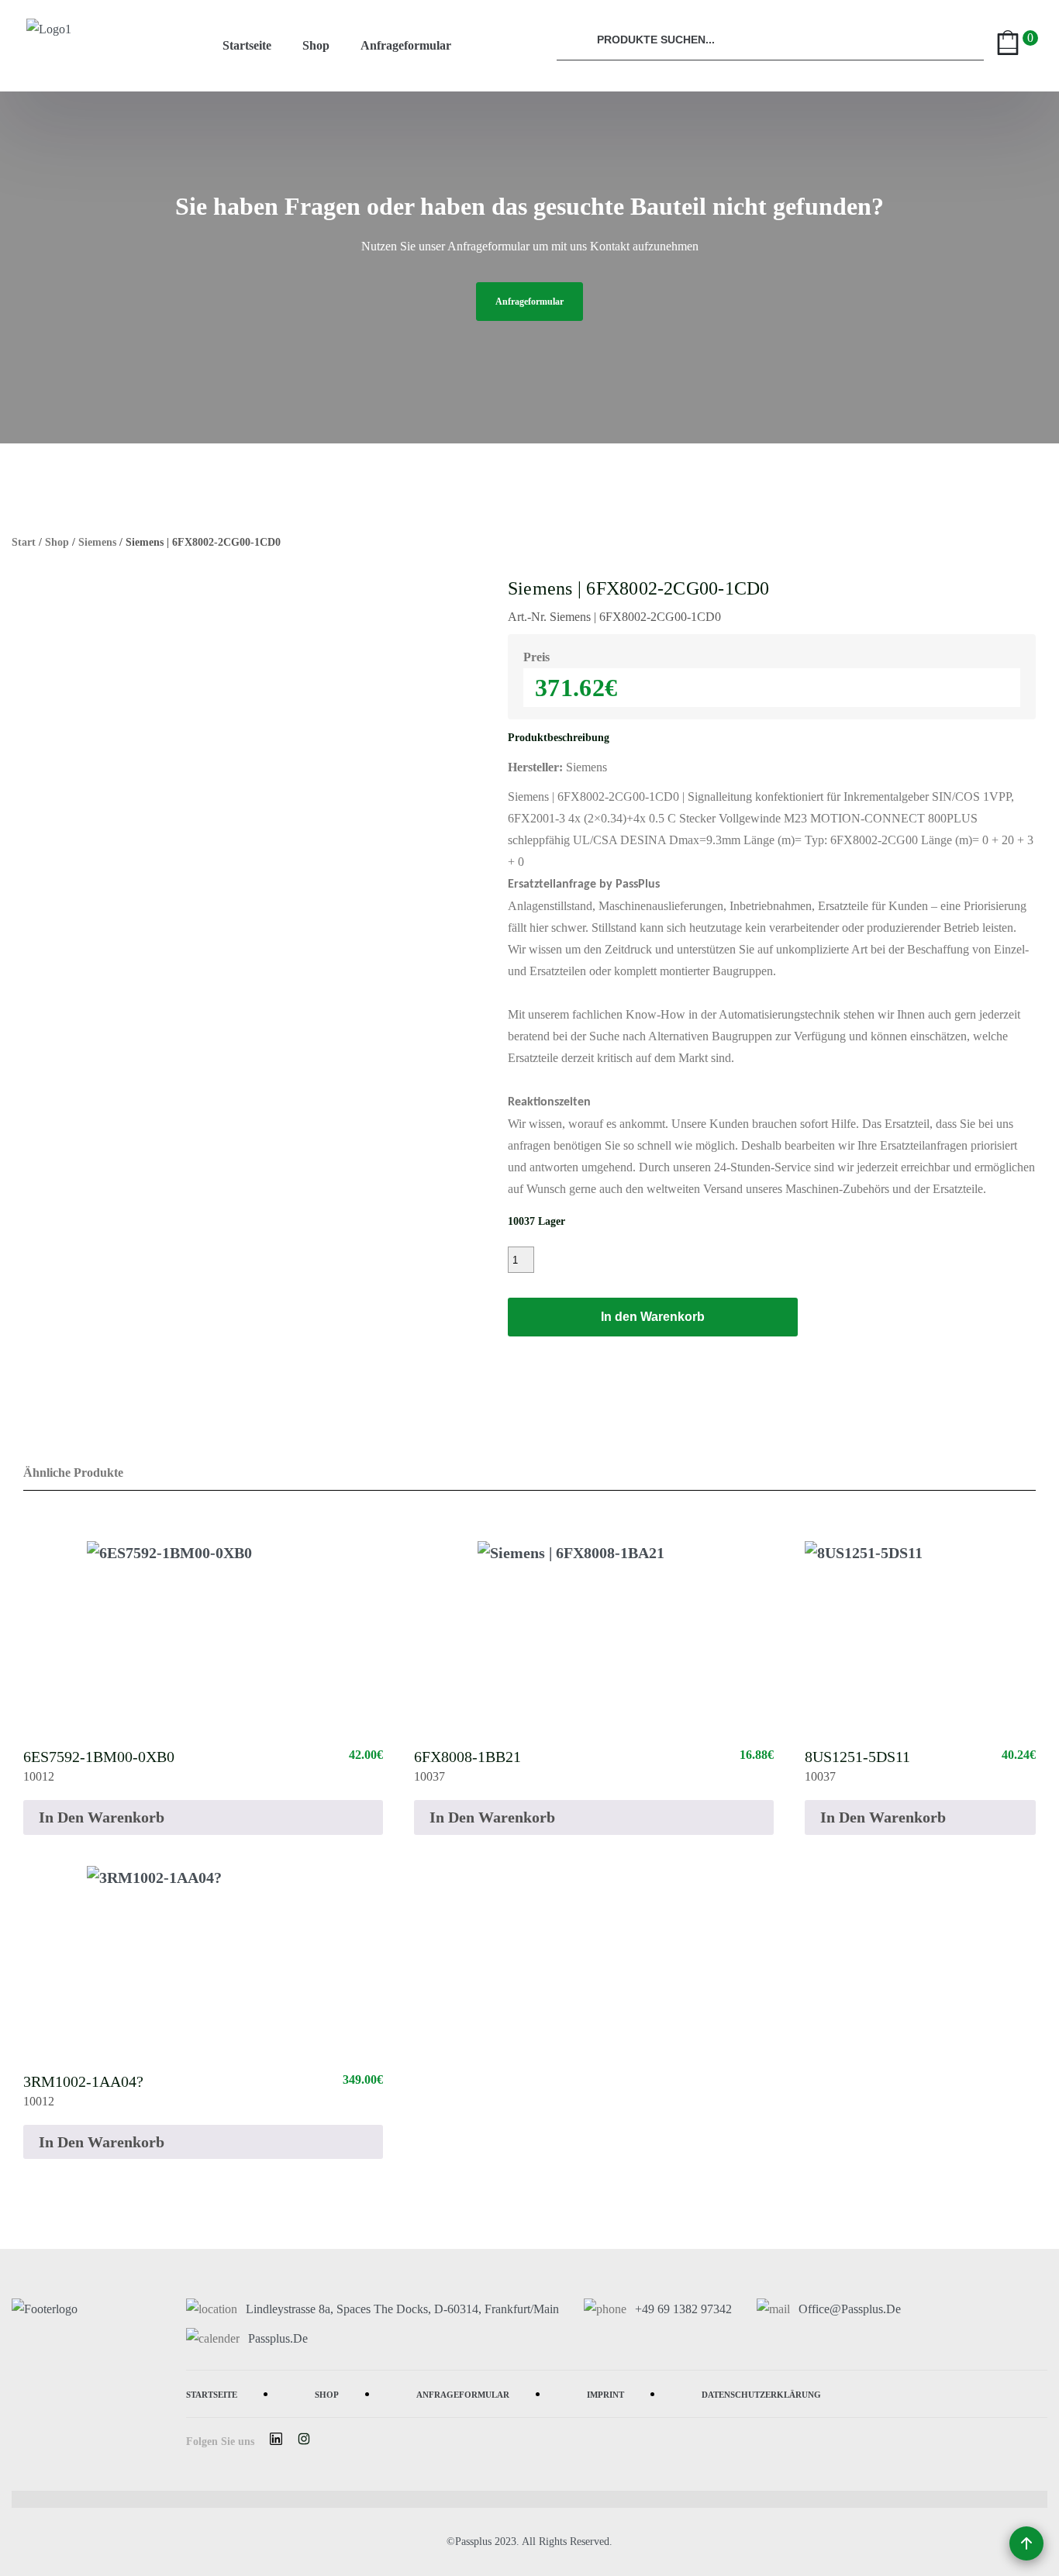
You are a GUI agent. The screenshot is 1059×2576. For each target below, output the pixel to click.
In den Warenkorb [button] (102, 1817)
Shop (316, 45)
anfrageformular (529, 302)
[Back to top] (1026, 2543)
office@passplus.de (850, 2309)
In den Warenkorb (653, 1317)
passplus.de (278, 2338)
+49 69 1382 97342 (683, 2309)
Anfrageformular (406, 45)
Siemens (97, 542)
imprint (605, 2393)
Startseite (247, 45)
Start (24, 542)
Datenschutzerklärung (761, 2393)
